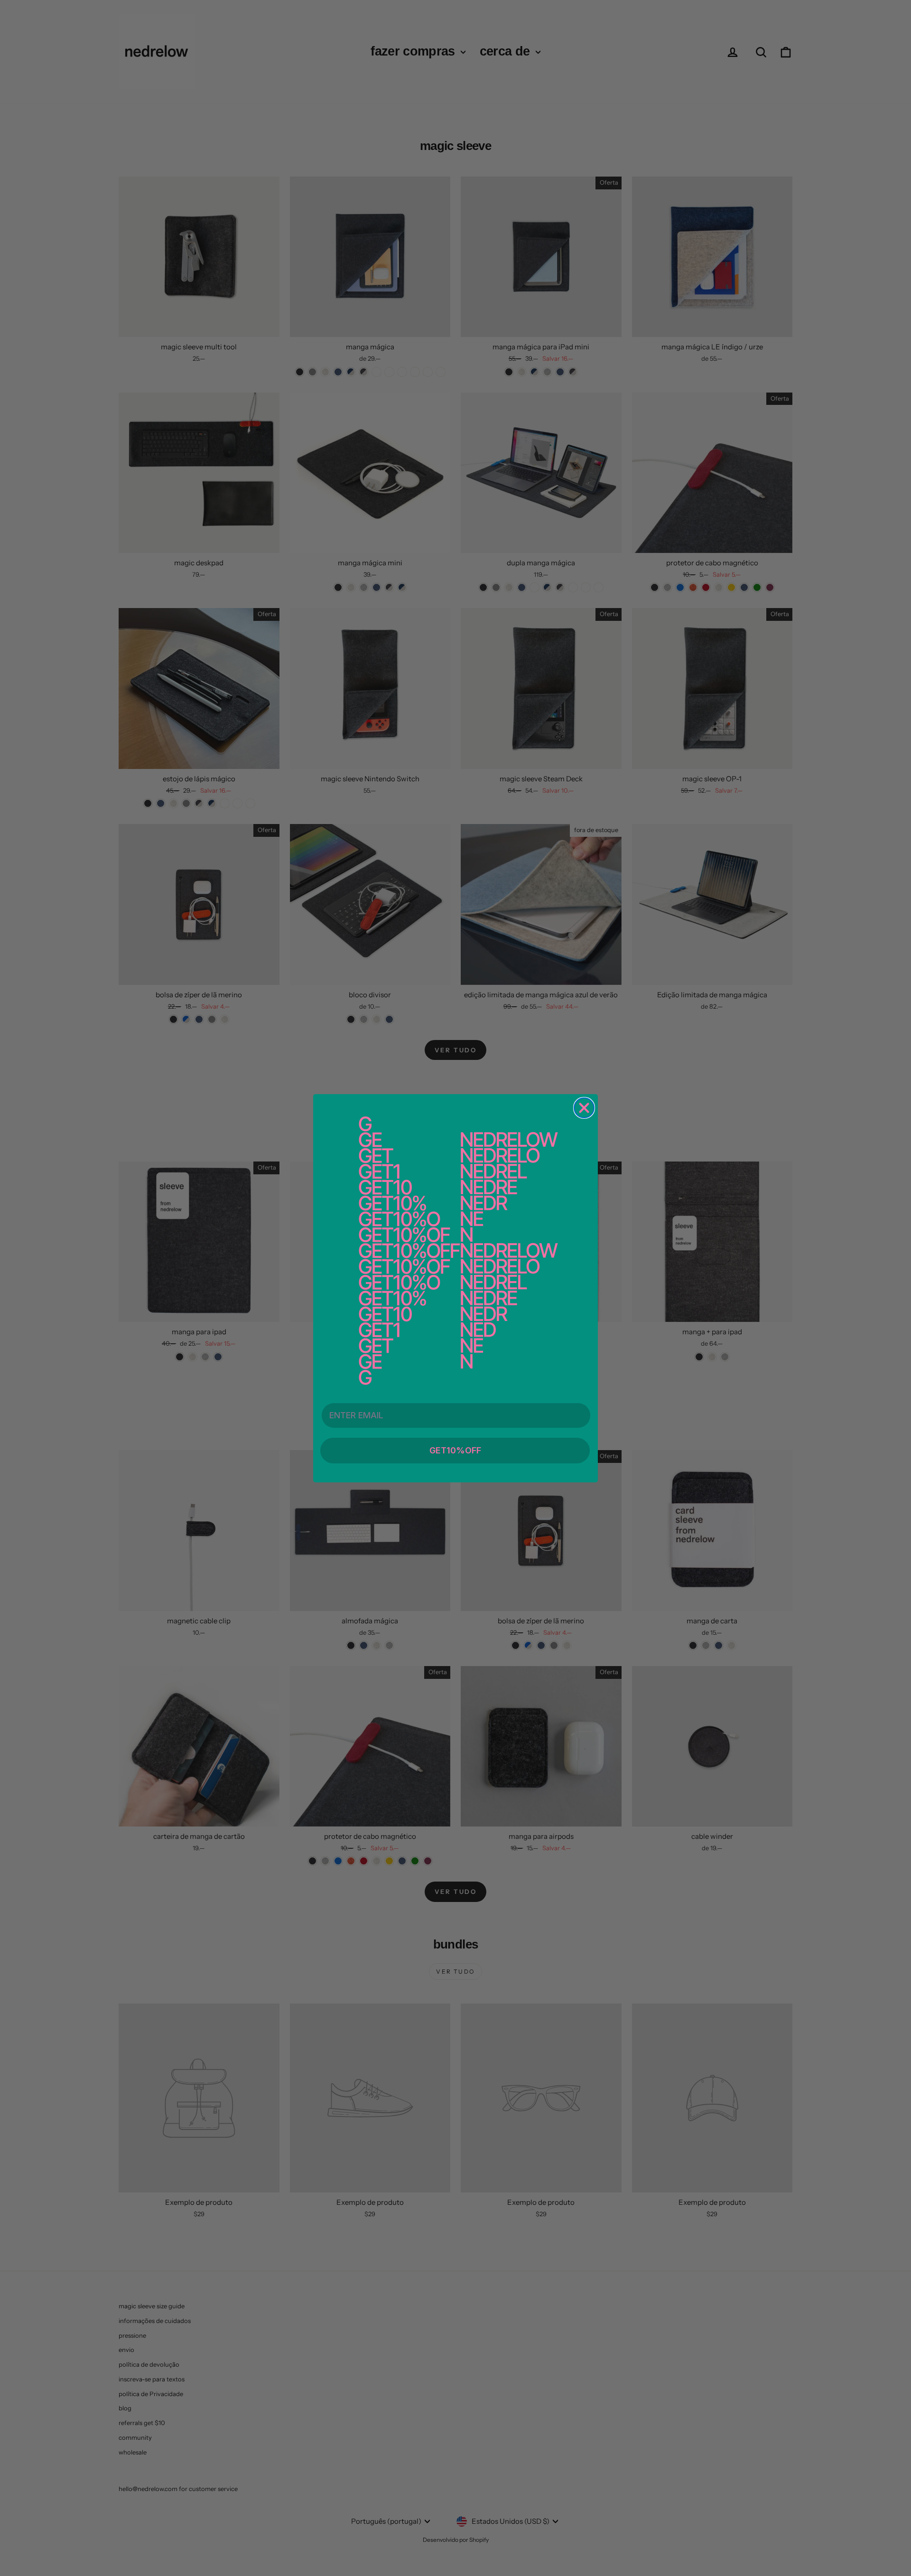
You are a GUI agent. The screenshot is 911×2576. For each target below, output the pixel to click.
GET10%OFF (455, 1450)
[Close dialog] (584, 1108)
